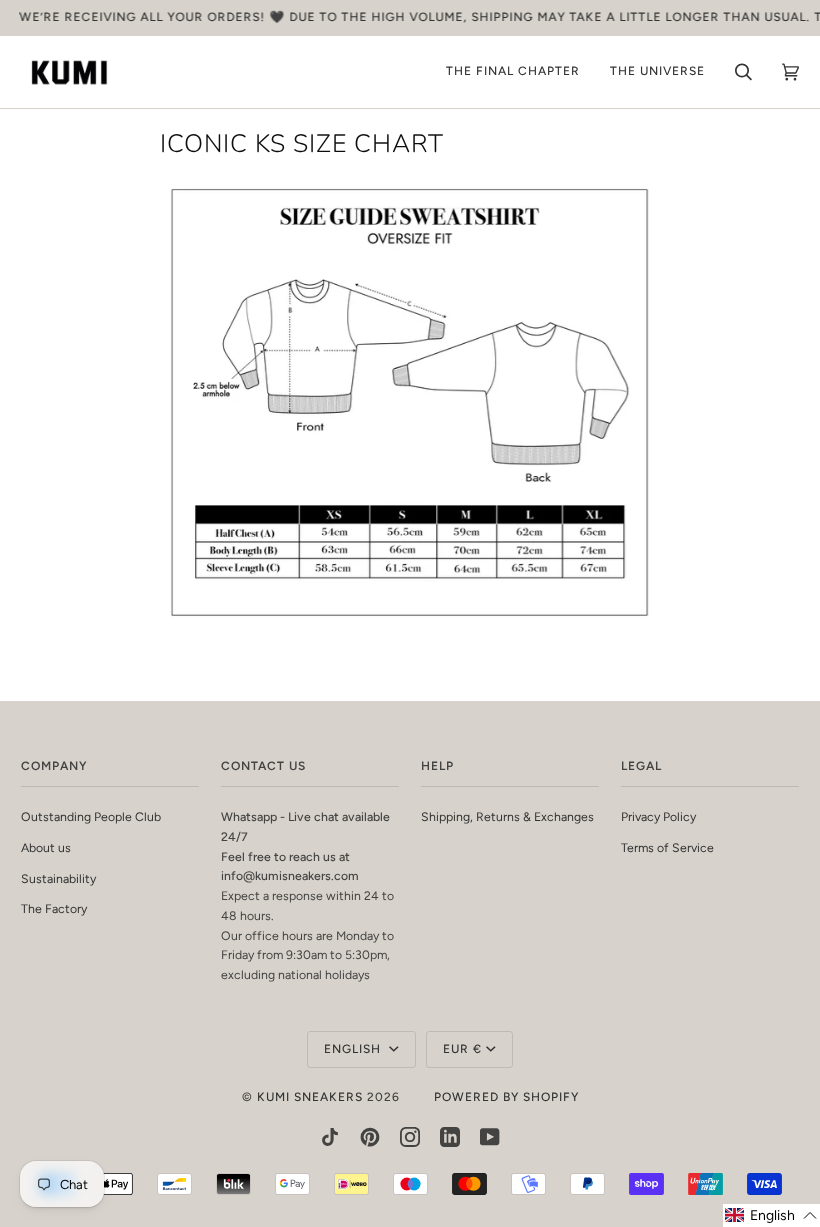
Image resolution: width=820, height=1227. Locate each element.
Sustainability (58, 878)
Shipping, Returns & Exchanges (507, 816)
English (354, 1049)
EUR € (462, 1049)
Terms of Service (667, 847)
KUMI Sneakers (310, 1097)
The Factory (54, 908)
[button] (771, 1215)
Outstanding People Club (91, 816)
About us (46, 847)
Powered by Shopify (506, 1097)
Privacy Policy (658, 816)
